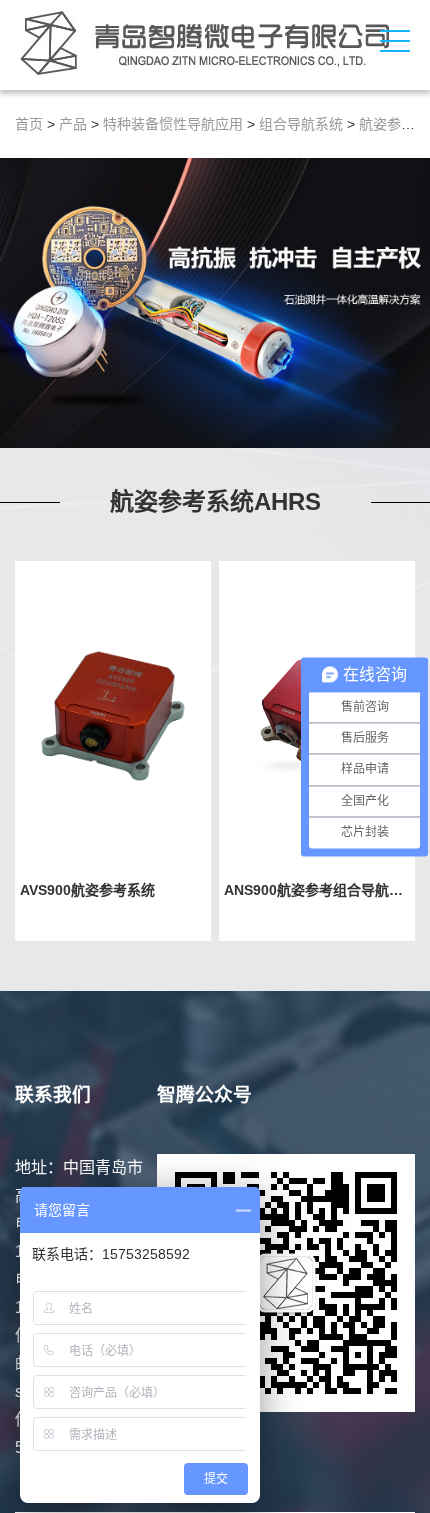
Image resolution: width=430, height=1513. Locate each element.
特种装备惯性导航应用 (173, 124)
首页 (29, 124)
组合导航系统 (301, 124)
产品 (73, 124)
